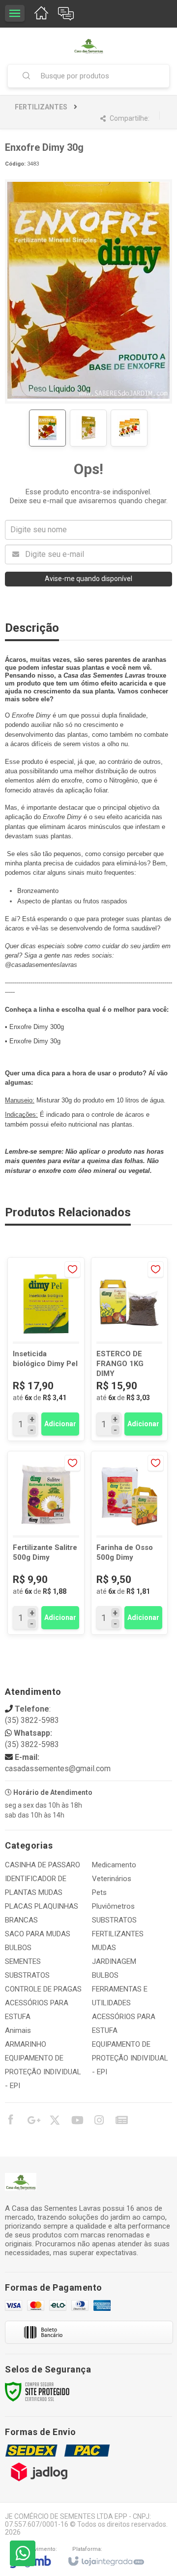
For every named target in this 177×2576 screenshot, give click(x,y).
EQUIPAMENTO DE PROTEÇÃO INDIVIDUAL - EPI (43, 2072)
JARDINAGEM (114, 1961)
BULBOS (18, 1948)
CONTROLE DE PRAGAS (43, 1989)
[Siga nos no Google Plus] (32, 2122)
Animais (18, 2030)
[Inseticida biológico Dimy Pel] (46, 1349)
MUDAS (104, 1948)
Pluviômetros (113, 1906)
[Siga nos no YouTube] (77, 2122)
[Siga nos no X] (55, 2122)
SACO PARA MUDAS (38, 1934)
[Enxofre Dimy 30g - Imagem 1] (47, 428)
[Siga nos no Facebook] (10, 2121)
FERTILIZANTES (41, 107)
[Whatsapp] (23, 2553)
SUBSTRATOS (27, 1975)
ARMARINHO (26, 2044)
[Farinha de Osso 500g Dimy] (130, 1543)
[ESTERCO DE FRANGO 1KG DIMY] (130, 1349)
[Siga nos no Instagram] (99, 2122)
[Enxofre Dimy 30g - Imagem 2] (88, 428)
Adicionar (60, 1424)
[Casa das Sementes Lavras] (88, 46)
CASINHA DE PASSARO (43, 1865)
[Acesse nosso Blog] (121, 2122)
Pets (99, 1892)
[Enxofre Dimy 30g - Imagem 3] (129, 428)
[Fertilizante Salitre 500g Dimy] (46, 1543)
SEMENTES (23, 1961)
